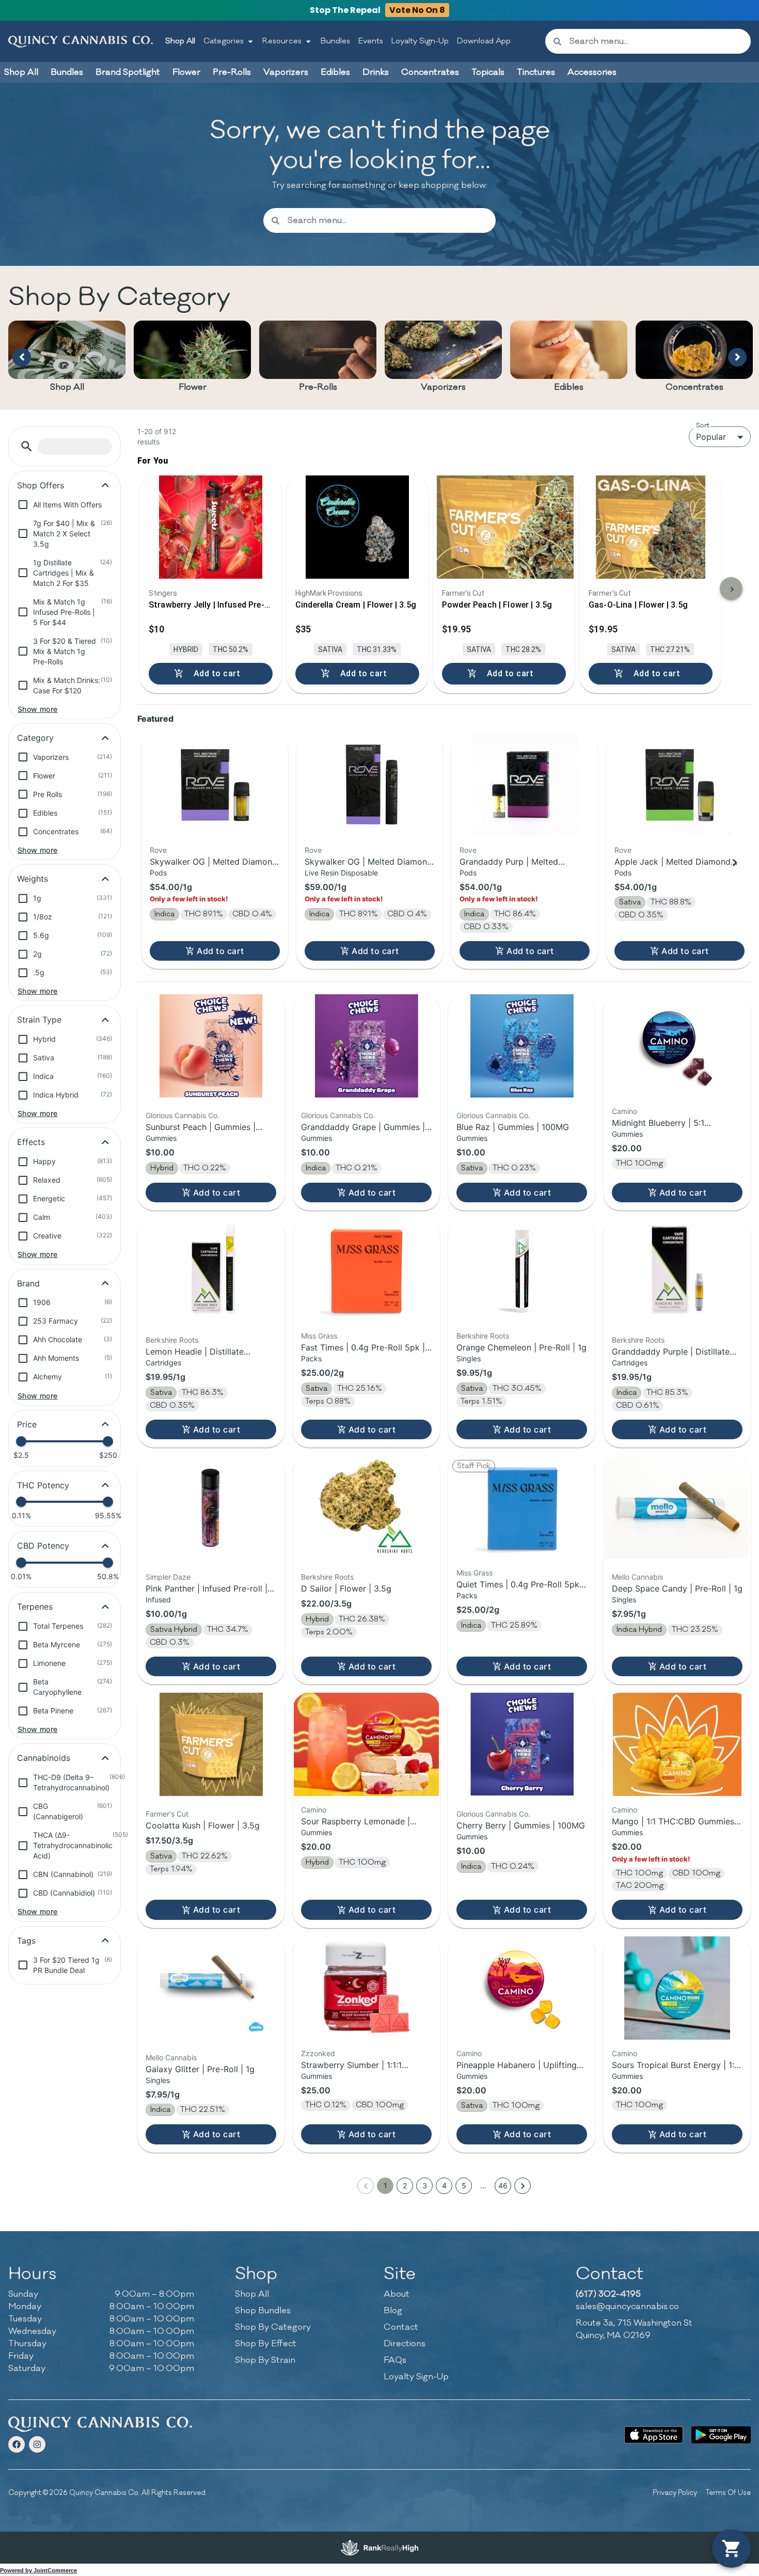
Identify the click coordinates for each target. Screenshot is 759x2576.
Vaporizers (443, 387)
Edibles (569, 387)
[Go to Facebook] (17, 2444)
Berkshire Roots (172, 1340)
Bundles (335, 41)
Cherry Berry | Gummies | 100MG (521, 1825)
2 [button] (405, 2185)
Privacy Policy (675, 2493)
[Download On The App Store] (654, 2435)
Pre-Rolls (318, 387)
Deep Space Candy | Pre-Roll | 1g (677, 1588)
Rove (158, 850)
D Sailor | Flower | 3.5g (346, 1588)
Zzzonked (318, 2053)
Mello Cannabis (637, 1577)
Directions (405, 2344)
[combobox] (656, 41)
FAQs (395, 2360)
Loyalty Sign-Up (420, 41)
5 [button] (464, 2185)
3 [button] (425, 2185)
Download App (484, 41)
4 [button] (444, 2185)
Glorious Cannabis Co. (183, 1115)
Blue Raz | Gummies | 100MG (513, 1127)
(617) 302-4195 (608, 2294)
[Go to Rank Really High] (379, 2548)
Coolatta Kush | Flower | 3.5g (203, 1825)
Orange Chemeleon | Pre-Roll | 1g (521, 1347)
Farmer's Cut (167, 1814)
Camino (624, 1111)
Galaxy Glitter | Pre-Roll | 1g (200, 2069)
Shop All (180, 41)
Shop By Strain (265, 2360)
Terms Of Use (728, 2493)
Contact (401, 2327)
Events (371, 41)
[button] (27, 446)
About (397, 2294)
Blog (393, 2311)
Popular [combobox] (711, 437)
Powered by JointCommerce (38, 2570)
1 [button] (385, 2185)
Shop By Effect (266, 2344)
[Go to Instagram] (37, 2444)
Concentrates (694, 387)
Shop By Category (273, 2327)
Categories (224, 41)
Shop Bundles (263, 2311)
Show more (38, 709)
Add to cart (220, 951)
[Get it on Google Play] (721, 2435)
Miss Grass (319, 1336)
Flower (193, 387)
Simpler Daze (168, 1577)
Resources (282, 41)
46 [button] (503, 2185)
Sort (703, 425)
